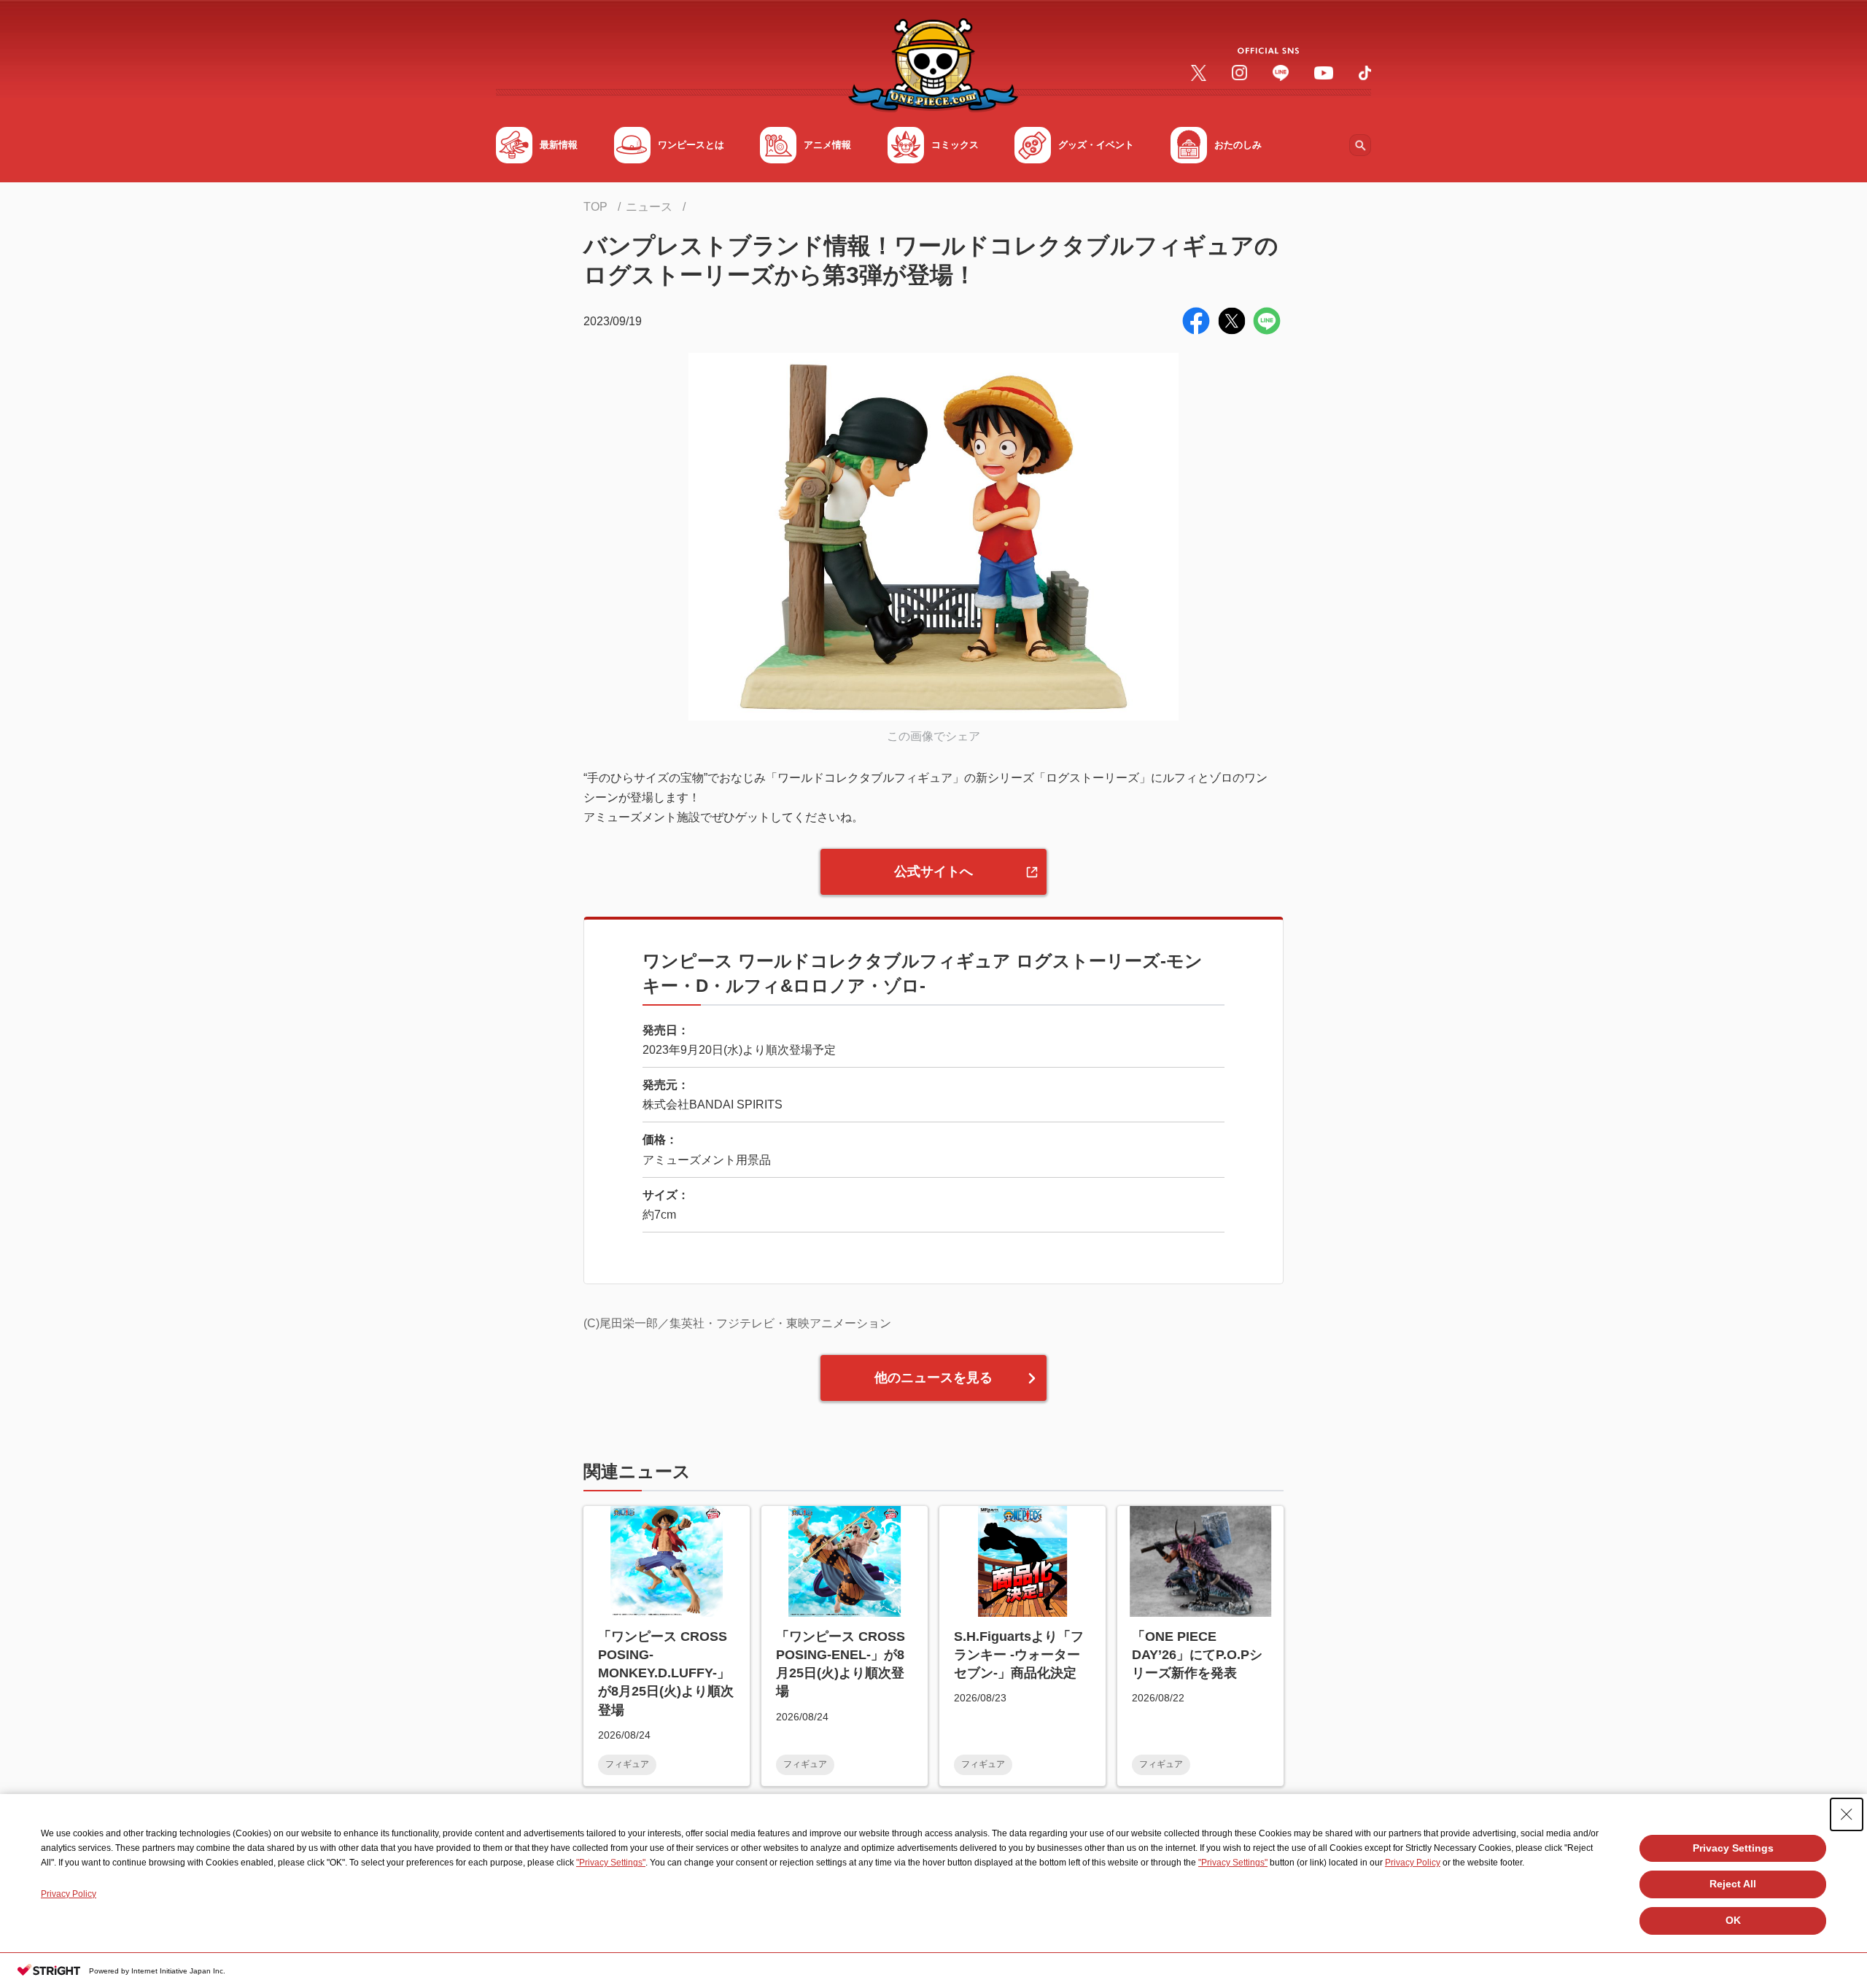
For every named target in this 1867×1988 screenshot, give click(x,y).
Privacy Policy (1413, 1863)
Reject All (1733, 1884)
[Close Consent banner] (1847, 1814)
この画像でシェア (933, 736)
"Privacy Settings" (611, 1863)
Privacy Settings (1733, 1848)
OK (1733, 1920)
